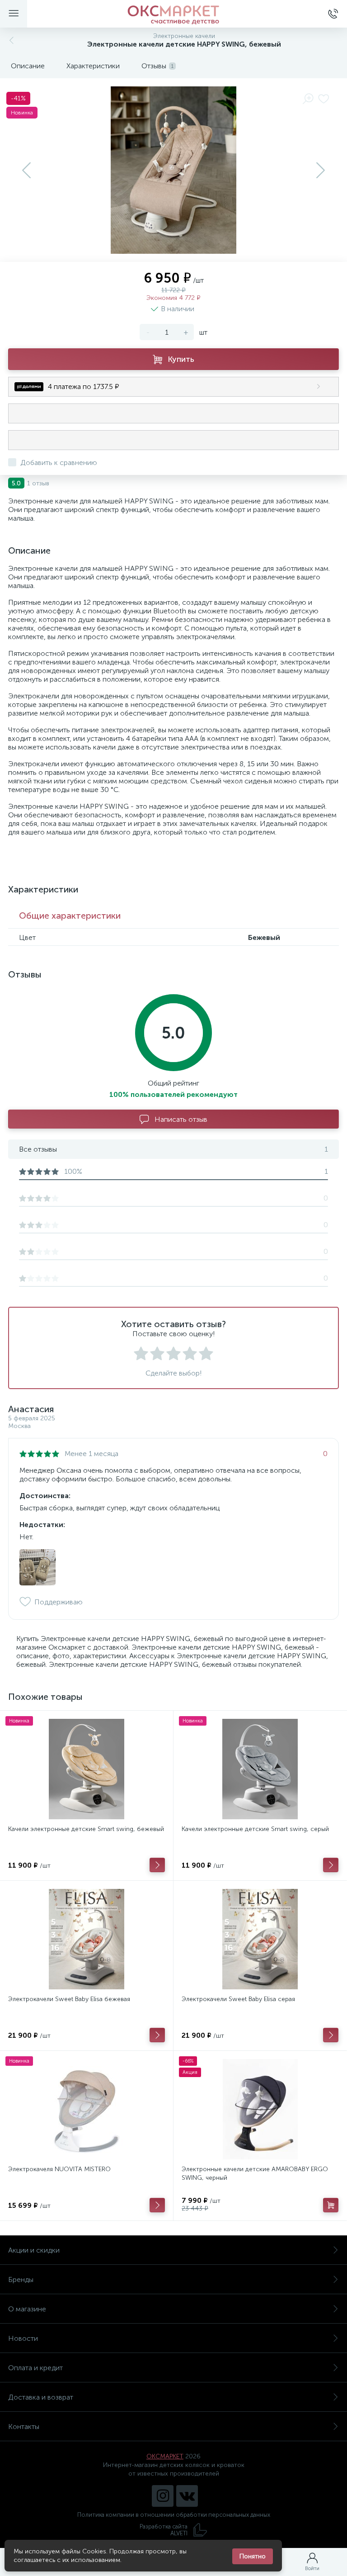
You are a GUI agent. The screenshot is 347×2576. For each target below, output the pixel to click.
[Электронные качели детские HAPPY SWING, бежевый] (38, 1567)
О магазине (27, 2309)
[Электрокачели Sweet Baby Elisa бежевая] (87, 1939)
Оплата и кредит (35, 2368)
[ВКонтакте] (187, 2496)
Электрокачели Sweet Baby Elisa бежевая (69, 1999)
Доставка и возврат (41, 2397)
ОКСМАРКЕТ (165, 2456)
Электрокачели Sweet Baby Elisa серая (238, 1999)
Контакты (24, 2427)
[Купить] (331, 2205)
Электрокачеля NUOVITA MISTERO (59, 2169)
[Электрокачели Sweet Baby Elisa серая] (260, 1939)
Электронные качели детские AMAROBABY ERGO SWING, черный (255, 2173)
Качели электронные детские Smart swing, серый (255, 1829)
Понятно (253, 2556)
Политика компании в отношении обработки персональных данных (174, 2515)
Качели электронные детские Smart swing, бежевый (86, 1829)
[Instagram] (163, 2496)
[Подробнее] (157, 1865)
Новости (23, 2338)
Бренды (21, 2279)
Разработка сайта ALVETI (164, 2530)
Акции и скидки (34, 2250)
